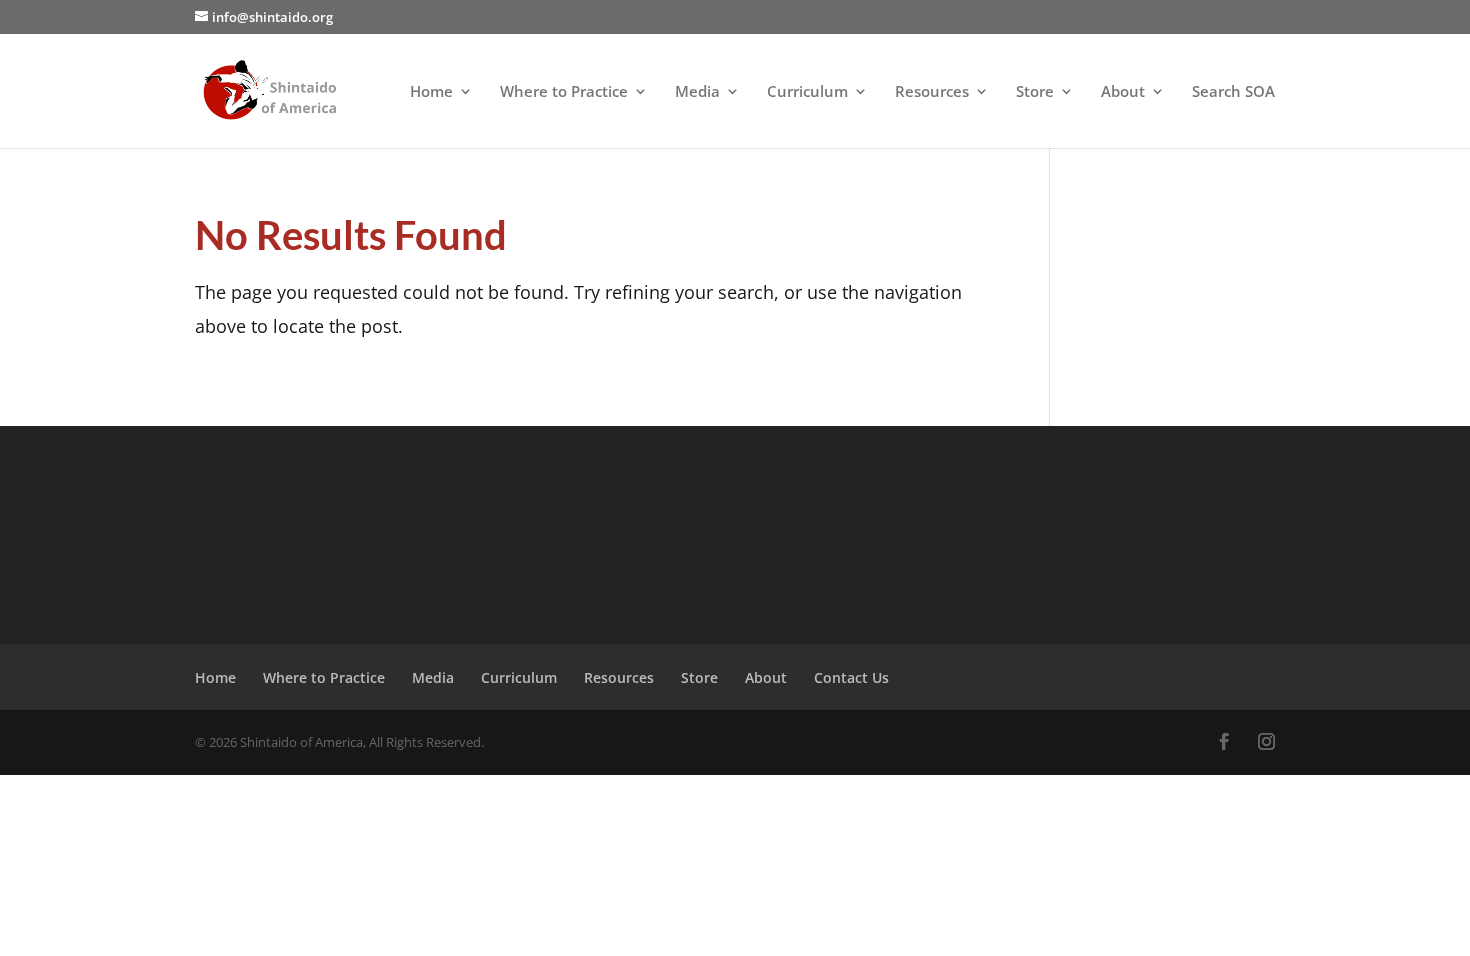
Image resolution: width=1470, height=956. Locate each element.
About (1123, 92)
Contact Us (851, 677)
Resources (932, 92)
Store (1035, 92)
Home (431, 92)
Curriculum (807, 92)
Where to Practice (564, 92)
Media (697, 92)
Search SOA (1233, 92)
